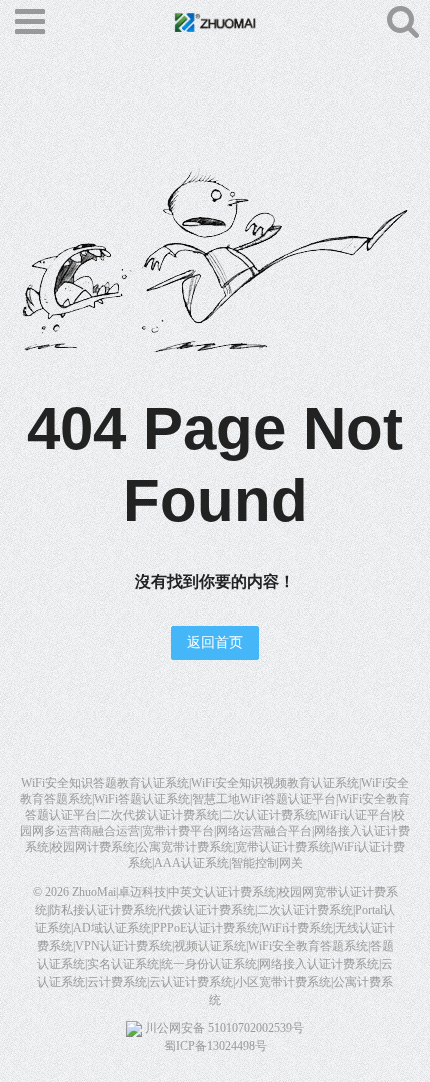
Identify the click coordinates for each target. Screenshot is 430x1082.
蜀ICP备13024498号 (215, 1046)
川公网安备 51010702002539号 (223, 1028)
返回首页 (215, 642)
